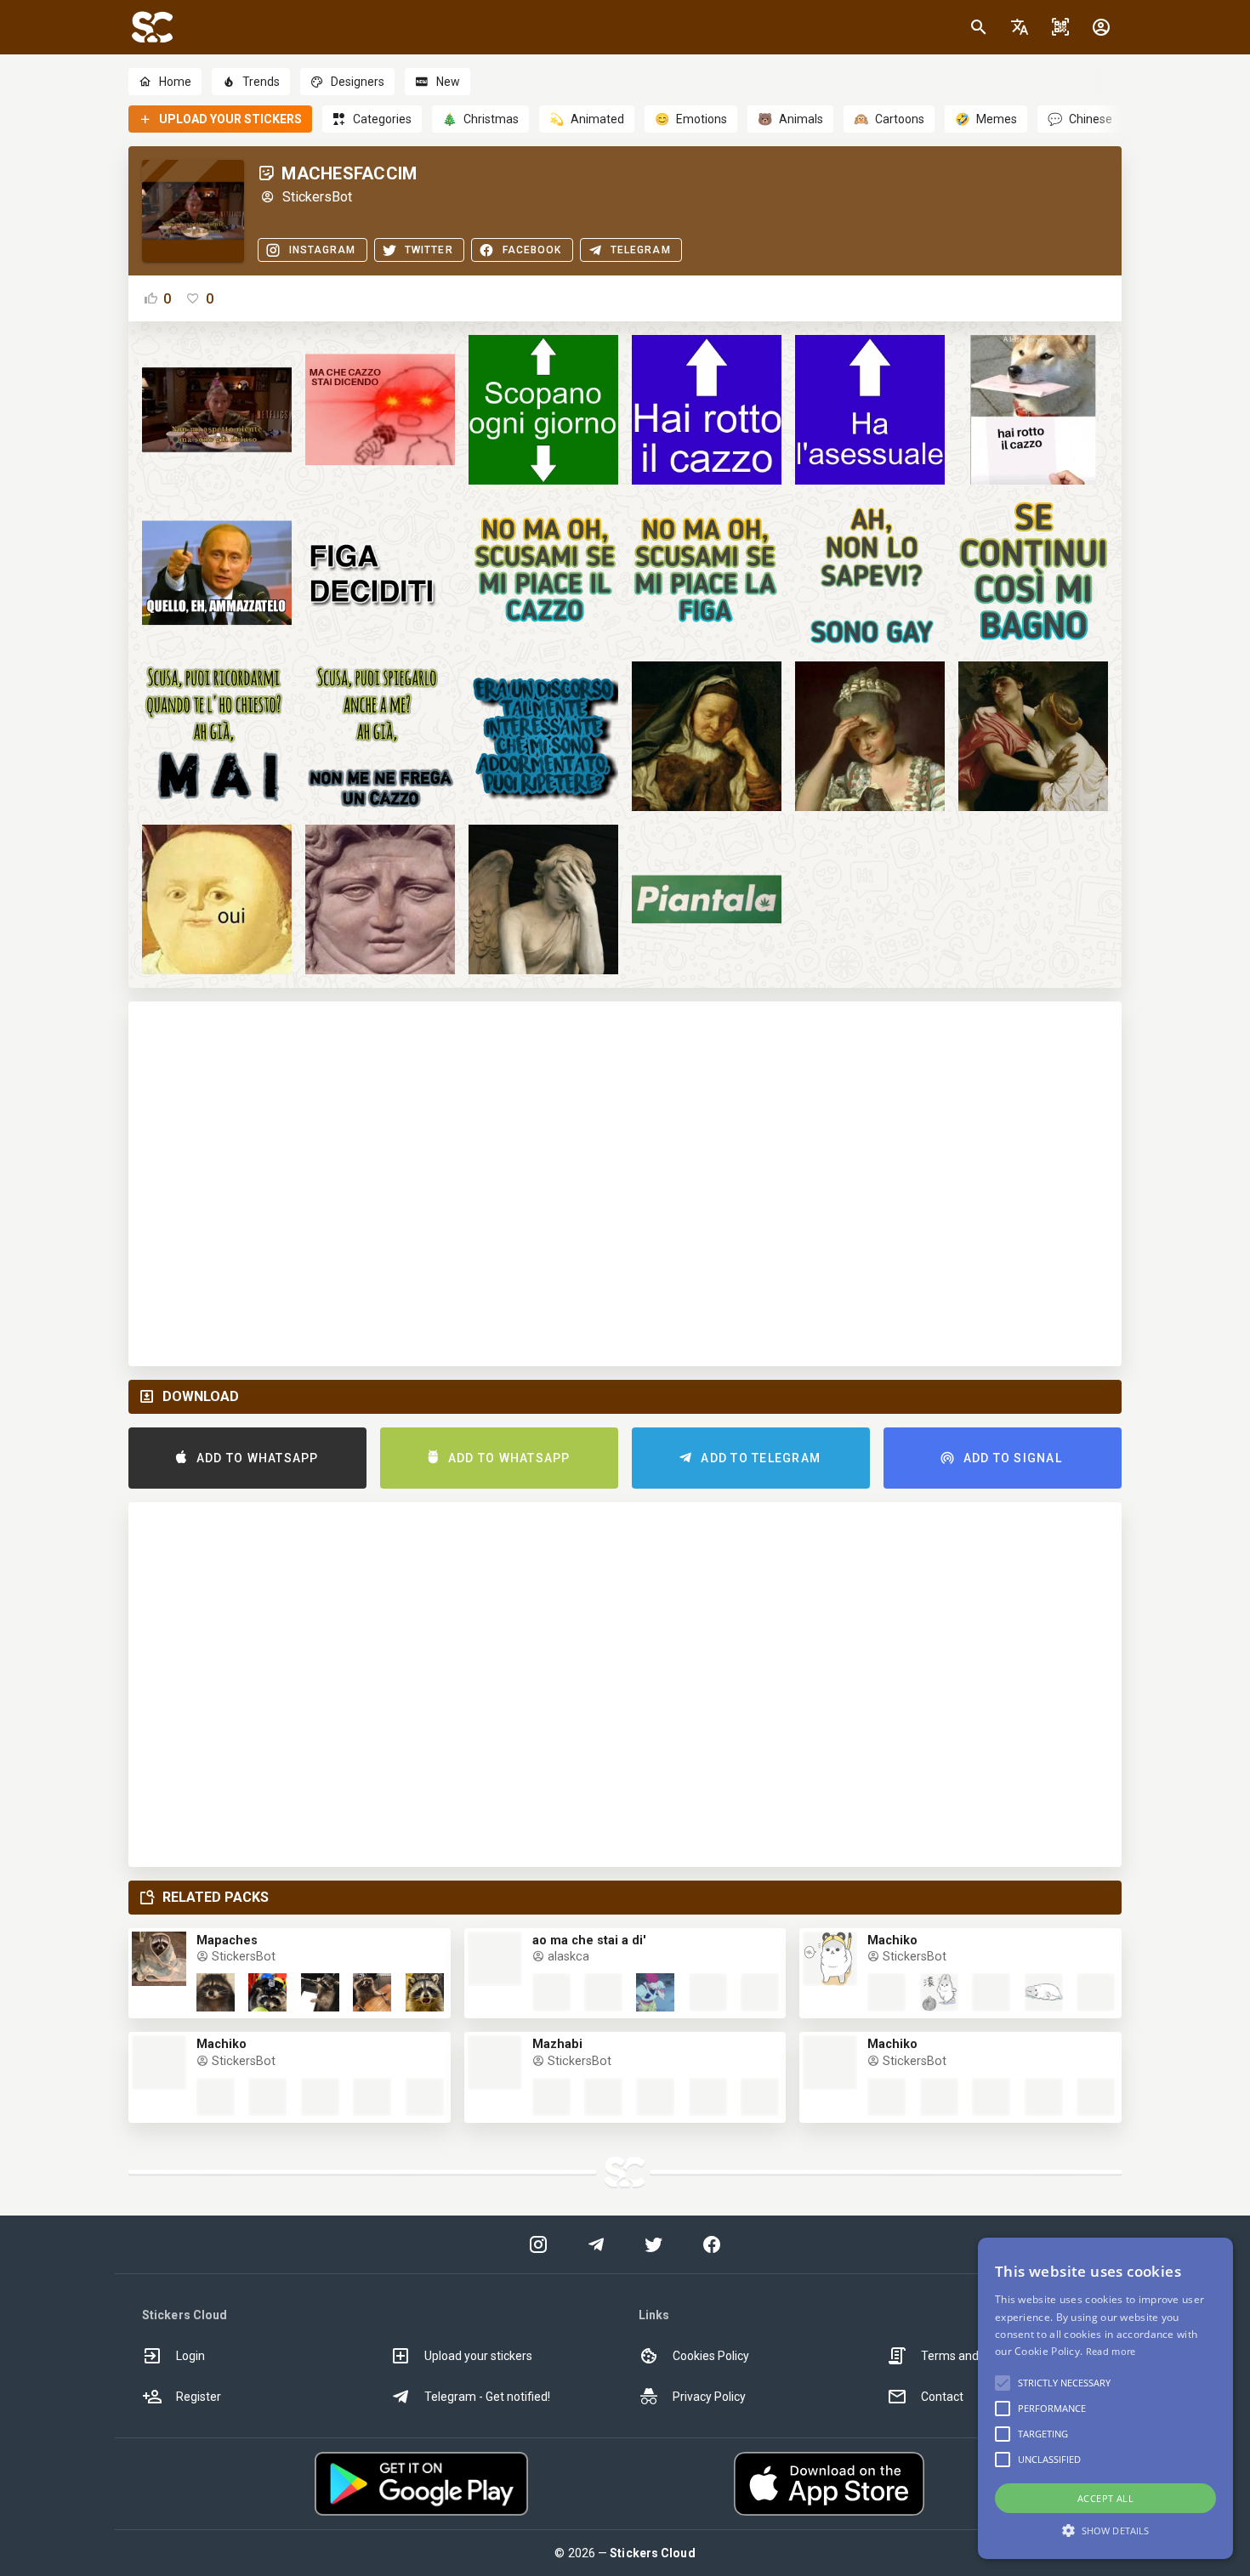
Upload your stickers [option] (478, 2356)
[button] (1020, 27)
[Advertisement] (625, 1184)
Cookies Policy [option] (711, 2356)
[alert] (1105, 2398)
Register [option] (199, 2397)
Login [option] (190, 2356)
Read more (1111, 2351)
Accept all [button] (1105, 2498)
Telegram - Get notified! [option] (487, 2397)
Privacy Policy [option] (709, 2397)
